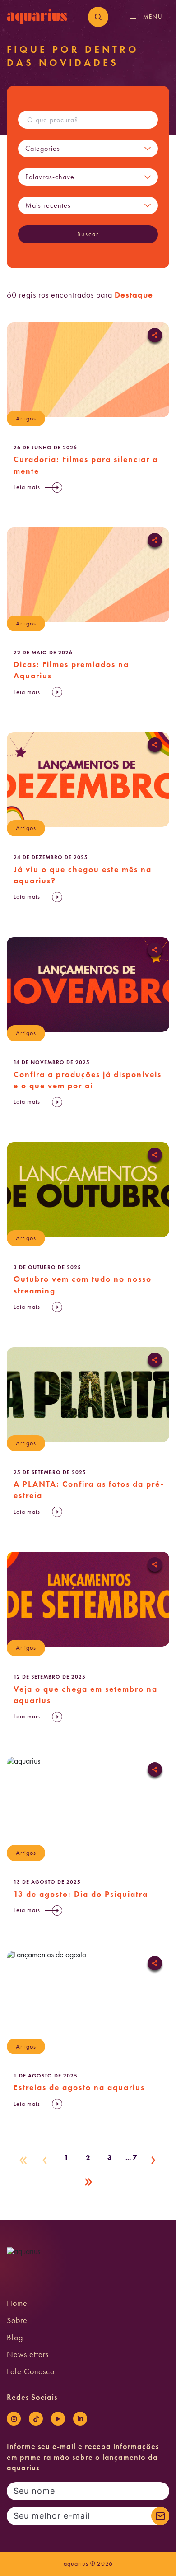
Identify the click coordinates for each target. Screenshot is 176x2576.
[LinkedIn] (80, 2419)
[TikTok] (36, 2419)
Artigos (26, 418)
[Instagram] (14, 2419)
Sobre (17, 2320)
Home (17, 2303)
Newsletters (28, 2354)
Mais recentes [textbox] (48, 205)
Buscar (88, 234)
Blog (15, 2338)
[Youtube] (58, 2419)
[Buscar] (98, 17)
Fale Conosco (31, 2371)
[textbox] (77, 149)
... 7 (131, 2158)
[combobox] (77, 149)
